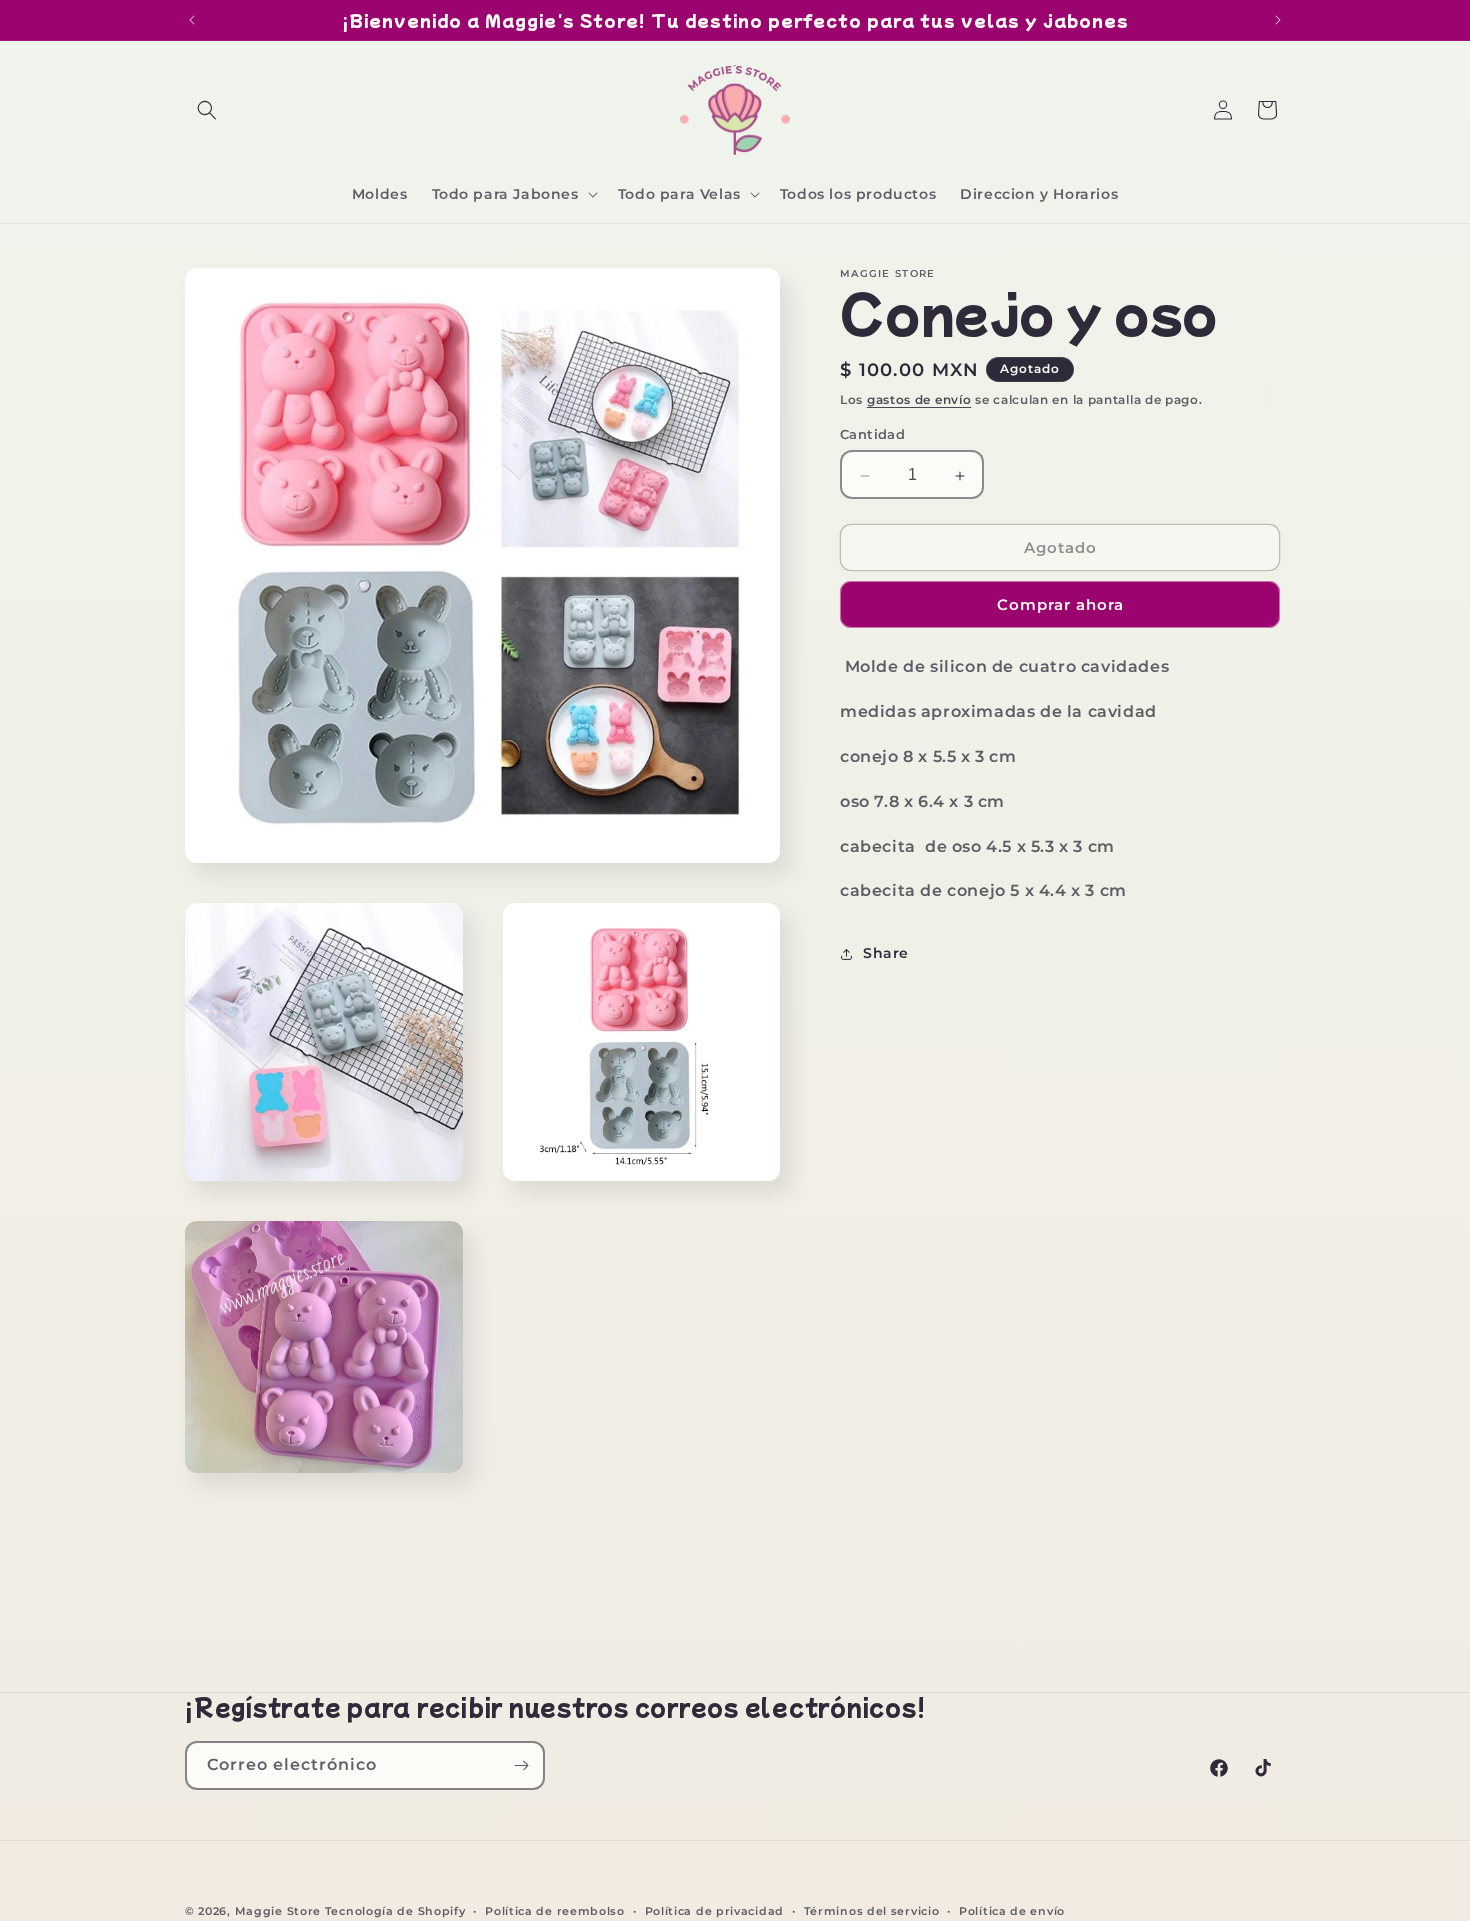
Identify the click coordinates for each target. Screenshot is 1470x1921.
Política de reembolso (555, 1910)
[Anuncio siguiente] (1278, 20)
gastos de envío (919, 399)
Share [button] (886, 953)
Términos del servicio (872, 1910)
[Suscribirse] (521, 1765)
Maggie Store (278, 1911)
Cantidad (872, 435)
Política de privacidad (714, 1910)
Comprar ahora (1060, 605)
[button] (207, 110)
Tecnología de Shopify (395, 1911)
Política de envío (1012, 1910)
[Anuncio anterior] (192, 20)
